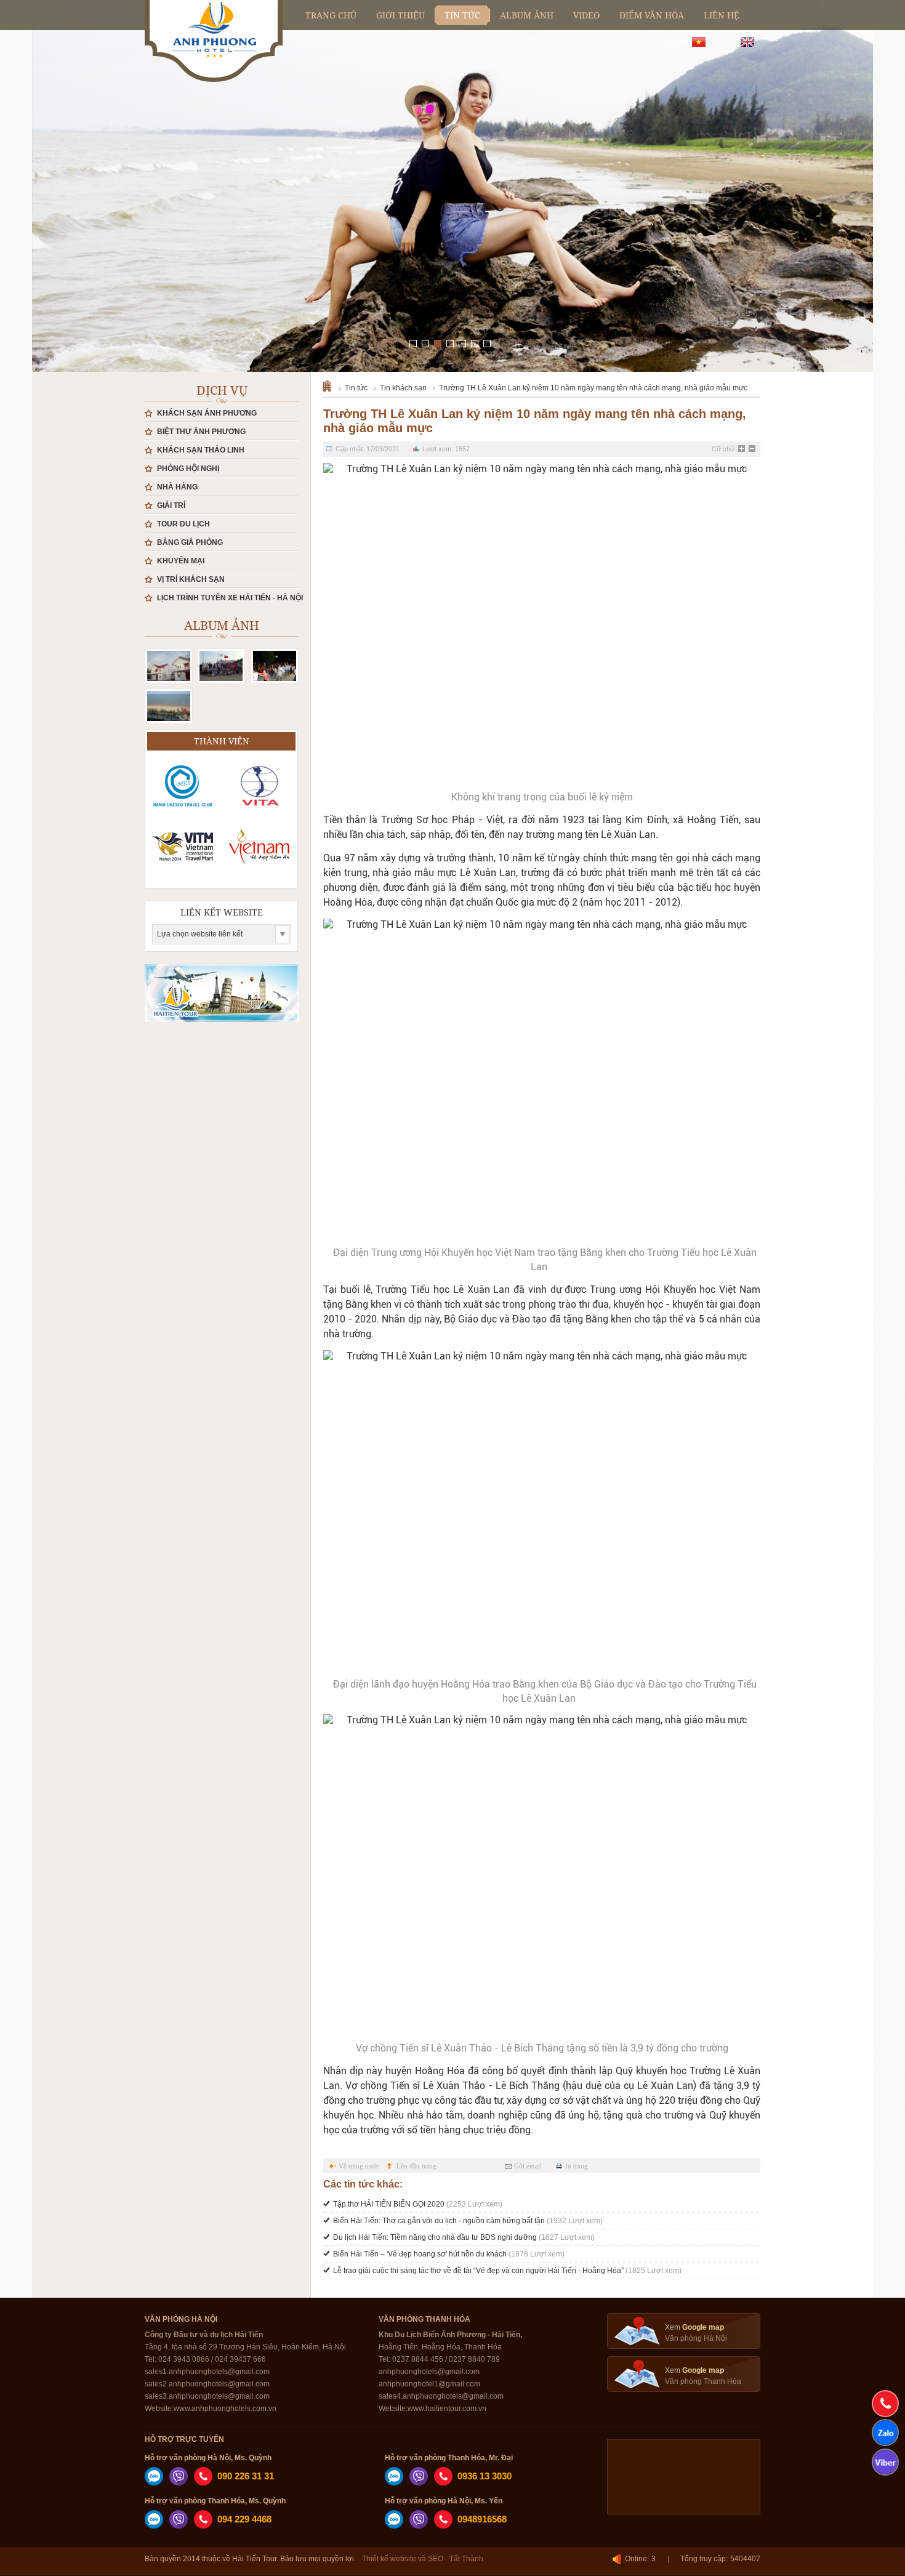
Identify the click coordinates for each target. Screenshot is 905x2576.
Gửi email (528, 2166)
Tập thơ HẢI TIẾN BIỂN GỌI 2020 (418, 2204)
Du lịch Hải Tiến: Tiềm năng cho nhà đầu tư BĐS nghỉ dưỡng (464, 2237)
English (725, 42)
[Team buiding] (221, 666)
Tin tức (356, 388)
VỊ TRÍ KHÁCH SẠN (191, 579)
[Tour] (169, 706)
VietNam (674, 42)
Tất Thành (466, 2559)
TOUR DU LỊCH (183, 524)
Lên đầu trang (416, 2166)
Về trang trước (359, 2166)
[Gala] (275, 666)
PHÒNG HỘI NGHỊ (188, 469)
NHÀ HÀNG (177, 487)
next (841, 163)
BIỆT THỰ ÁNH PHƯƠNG (201, 432)
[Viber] (179, 2483)
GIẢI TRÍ (171, 505)
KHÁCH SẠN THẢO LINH (201, 450)
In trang (577, 2166)
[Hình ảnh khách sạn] (169, 666)
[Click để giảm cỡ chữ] (753, 449)
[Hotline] (885, 2404)
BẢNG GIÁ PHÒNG (190, 542)
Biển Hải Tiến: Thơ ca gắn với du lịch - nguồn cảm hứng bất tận (468, 2221)
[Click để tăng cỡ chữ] (742, 449)
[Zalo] (154, 2483)
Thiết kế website (389, 2559)
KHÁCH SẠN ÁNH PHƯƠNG (207, 413)
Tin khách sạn (403, 388)
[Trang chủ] (331, 385)
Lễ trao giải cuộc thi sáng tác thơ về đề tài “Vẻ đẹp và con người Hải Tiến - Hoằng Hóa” (507, 2271)
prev (64, 163)
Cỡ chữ (723, 449)
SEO (436, 2559)
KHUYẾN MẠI (181, 561)
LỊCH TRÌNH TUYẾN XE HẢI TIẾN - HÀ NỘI (230, 598)
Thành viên (222, 741)
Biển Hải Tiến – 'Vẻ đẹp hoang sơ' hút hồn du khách (449, 2254)
